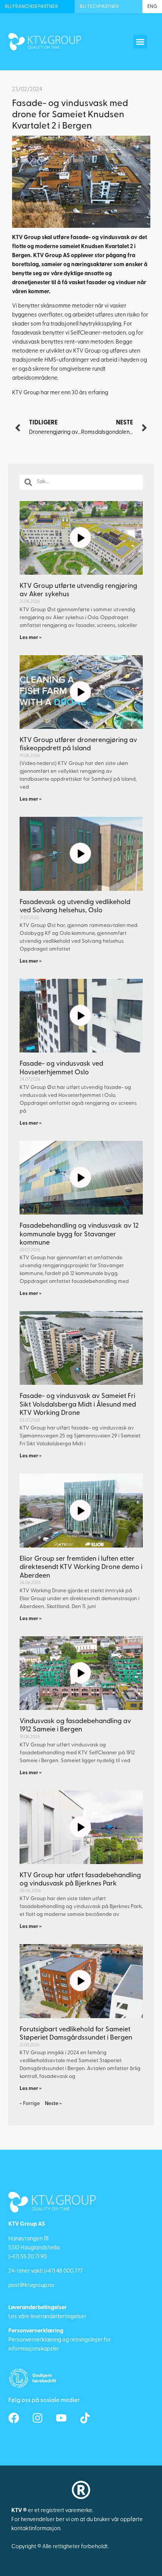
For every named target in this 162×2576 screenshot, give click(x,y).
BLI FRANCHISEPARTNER (31, 7)
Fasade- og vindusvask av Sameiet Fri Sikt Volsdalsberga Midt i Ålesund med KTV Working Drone (78, 1405)
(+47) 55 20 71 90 (28, 2257)
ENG (152, 7)
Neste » (53, 2104)
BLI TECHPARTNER (99, 7)
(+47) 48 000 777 (63, 2271)
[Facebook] (14, 2418)
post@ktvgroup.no (31, 2286)
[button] (140, 42)
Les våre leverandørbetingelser (47, 2317)
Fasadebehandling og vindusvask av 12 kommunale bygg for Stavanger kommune (79, 1235)
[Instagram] (37, 2418)
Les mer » (31, 638)
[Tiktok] (85, 2418)
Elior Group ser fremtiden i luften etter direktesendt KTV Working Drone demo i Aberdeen (81, 1568)
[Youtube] (61, 2418)
